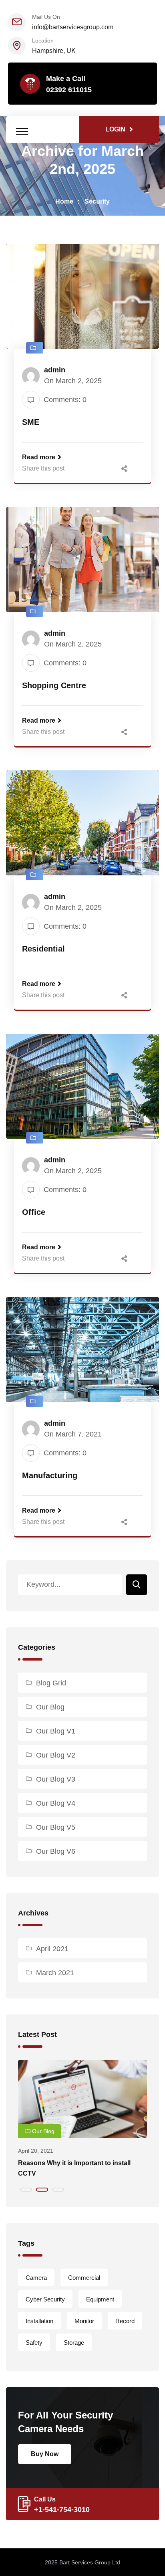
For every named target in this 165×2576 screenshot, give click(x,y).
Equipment (100, 2299)
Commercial (84, 2278)
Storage (74, 2343)
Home (64, 201)
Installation (39, 2321)
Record (125, 2321)
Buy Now (45, 2454)
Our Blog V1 (56, 1731)
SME (31, 422)
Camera (36, 2278)
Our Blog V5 (56, 1827)
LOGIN (115, 129)
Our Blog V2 (56, 1755)
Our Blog (50, 1707)
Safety (34, 2343)
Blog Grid (51, 1683)
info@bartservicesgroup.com (73, 27)
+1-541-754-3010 (62, 2509)
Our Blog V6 (56, 1851)
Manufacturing (50, 1475)
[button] (26, 2190)
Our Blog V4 (56, 1803)
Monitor (84, 2321)
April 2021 (52, 1949)
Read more (39, 457)
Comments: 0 (65, 400)
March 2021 (55, 1973)
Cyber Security (45, 2299)
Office (34, 1212)
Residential (43, 949)
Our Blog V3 (56, 1779)
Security (97, 201)
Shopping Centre (54, 685)
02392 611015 (69, 90)
